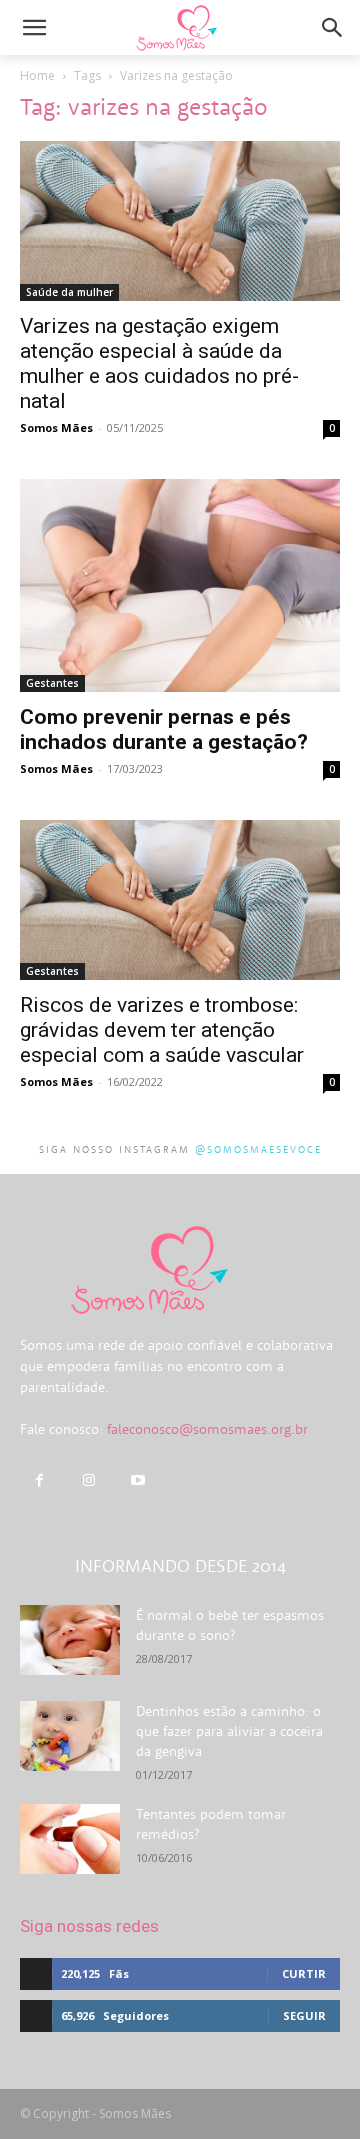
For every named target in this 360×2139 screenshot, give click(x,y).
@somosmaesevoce (258, 1149)
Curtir (304, 1973)
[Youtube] (137, 1480)
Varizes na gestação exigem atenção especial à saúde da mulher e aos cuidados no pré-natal (159, 363)
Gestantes (52, 683)
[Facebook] (39, 1480)
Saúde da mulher (69, 292)
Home (37, 75)
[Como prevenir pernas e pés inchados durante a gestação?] (180, 585)
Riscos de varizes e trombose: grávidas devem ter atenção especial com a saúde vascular (162, 1030)
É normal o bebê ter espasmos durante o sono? (230, 1625)
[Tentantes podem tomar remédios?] (70, 1839)
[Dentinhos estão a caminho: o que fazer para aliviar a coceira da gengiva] (70, 1736)
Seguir (304, 2015)
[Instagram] (88, 1480)
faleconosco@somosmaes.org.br (207, 1429)
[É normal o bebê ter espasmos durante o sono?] (70, 1640)
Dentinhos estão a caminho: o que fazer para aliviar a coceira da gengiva (229, 1731)
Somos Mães (56, 427)
